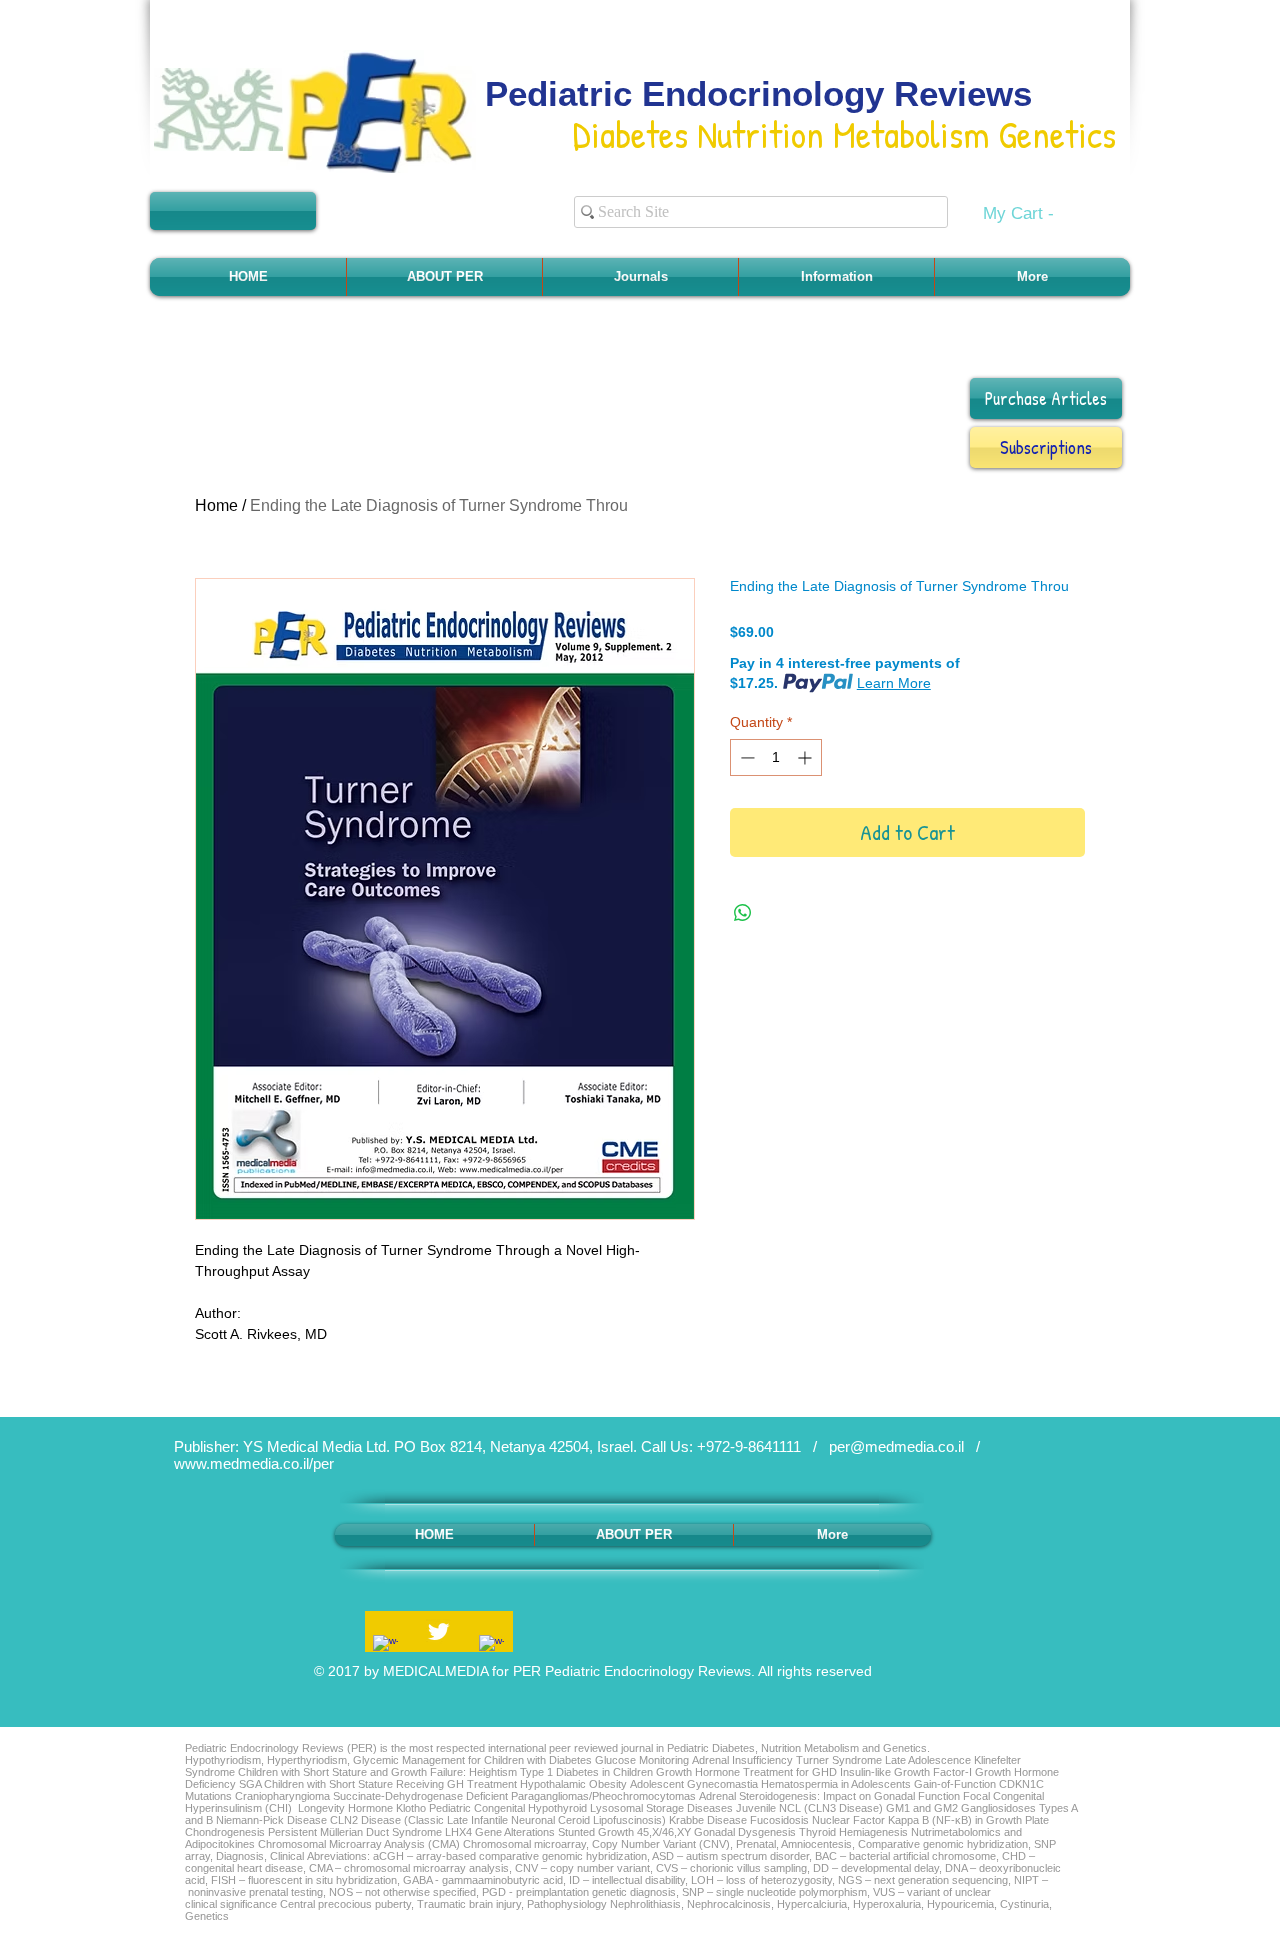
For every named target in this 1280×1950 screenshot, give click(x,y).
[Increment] (806, 757)
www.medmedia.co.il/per (254, 1463)
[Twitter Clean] (438, 1631)
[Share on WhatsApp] (743, 913)
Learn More (894, 683)
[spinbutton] (776, 757)
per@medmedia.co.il (896, 1446)
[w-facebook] (385, 1647)
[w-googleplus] (491, 1647)
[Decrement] (745, 757)
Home (216, 505)
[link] (1031, 213)
